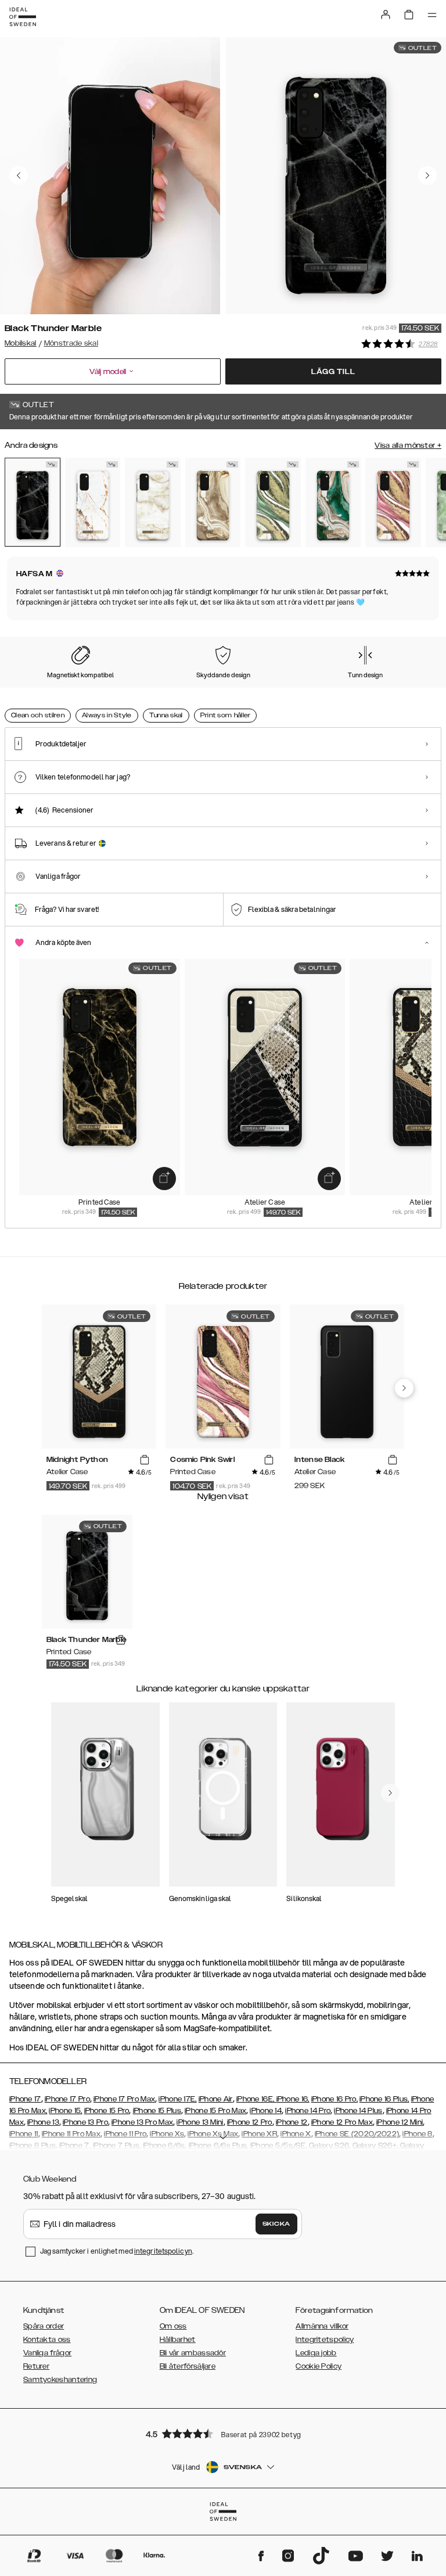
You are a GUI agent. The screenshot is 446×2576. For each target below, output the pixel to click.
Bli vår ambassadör (193, 2353)
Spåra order (44, 2326)
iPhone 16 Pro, (334, 2099)
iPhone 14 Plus (358, 2111)
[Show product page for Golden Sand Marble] (213, 502)
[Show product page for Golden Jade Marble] (333, 502)
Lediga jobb (316, 2353)
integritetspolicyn (163, 2251)
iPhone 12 (292, 2122)
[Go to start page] (23, 17)
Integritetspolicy (325, 2340)
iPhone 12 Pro (250, 2122)
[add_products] (164, 1179)
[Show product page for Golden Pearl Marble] (153, 502)
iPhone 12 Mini (400, 2122)
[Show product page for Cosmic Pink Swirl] (393, 502)
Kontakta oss (47, 2340)
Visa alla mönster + (408, 445)
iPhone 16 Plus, (384, 2099)
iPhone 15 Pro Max (215, 2111)
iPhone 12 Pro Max (342, 2122)
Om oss (173, 2326)
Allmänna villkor (322, 2326)
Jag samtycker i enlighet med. (117, 2251)
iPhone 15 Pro (107, 2111)
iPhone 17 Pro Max (124, 2099)
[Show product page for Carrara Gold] (93, 502)
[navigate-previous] (404, 1388)
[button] (223, 2433)
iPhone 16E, (256, 2099)
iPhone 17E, (177, 2099)
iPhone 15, (65, 2111)
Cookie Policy (319, 2366)
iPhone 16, (293, 2099)
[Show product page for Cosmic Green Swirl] (273, 502)
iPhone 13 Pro (85, 2122)
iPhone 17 (25, 2099)
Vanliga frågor (47, 2353)
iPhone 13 (43, 2122)
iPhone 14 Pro (308, 2111)
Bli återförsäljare (188, 2366)
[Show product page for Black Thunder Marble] (33, 502)
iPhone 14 (266, 2111)
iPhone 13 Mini (200, 2122)
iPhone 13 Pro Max (142, 2122)
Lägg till (333, 372)
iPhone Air (216, 2099)
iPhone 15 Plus (157, 2111)
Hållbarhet (178, 2340)
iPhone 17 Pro (67, 2099)
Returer (36, 2366)
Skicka (276, 2224)
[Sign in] (386, 15)
